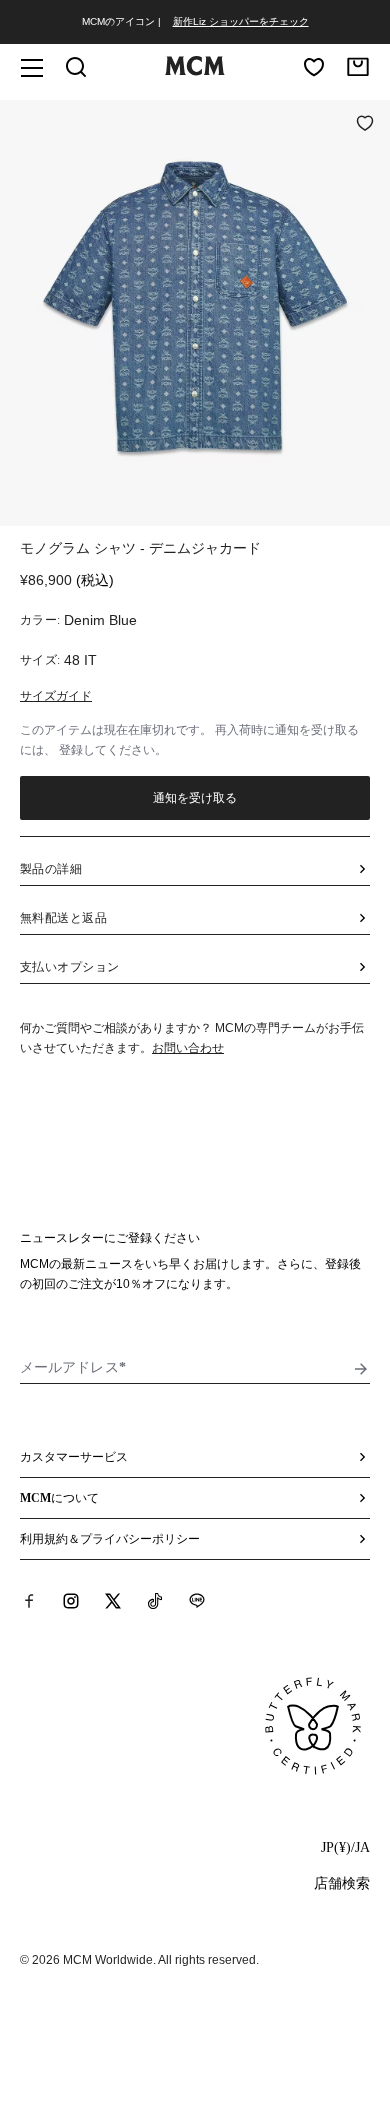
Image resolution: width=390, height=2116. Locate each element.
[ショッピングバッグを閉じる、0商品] (358, 67)
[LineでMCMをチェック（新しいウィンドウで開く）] (197, 1601)
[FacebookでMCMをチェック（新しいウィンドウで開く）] (29, 1601)
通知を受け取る (195, 798)
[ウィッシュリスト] (314, 67)
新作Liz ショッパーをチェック (241, 21)
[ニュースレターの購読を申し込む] (361, 1369)
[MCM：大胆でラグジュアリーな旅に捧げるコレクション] (195, 71)
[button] (195, 311)
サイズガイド (56, 696)
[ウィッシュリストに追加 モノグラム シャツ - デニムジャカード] (365, 125)
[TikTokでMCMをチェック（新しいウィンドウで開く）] (155, 1601)
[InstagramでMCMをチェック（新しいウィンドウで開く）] (71, 1601)
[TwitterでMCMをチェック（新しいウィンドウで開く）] (113, 1601)
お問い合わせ (188, 1048)
